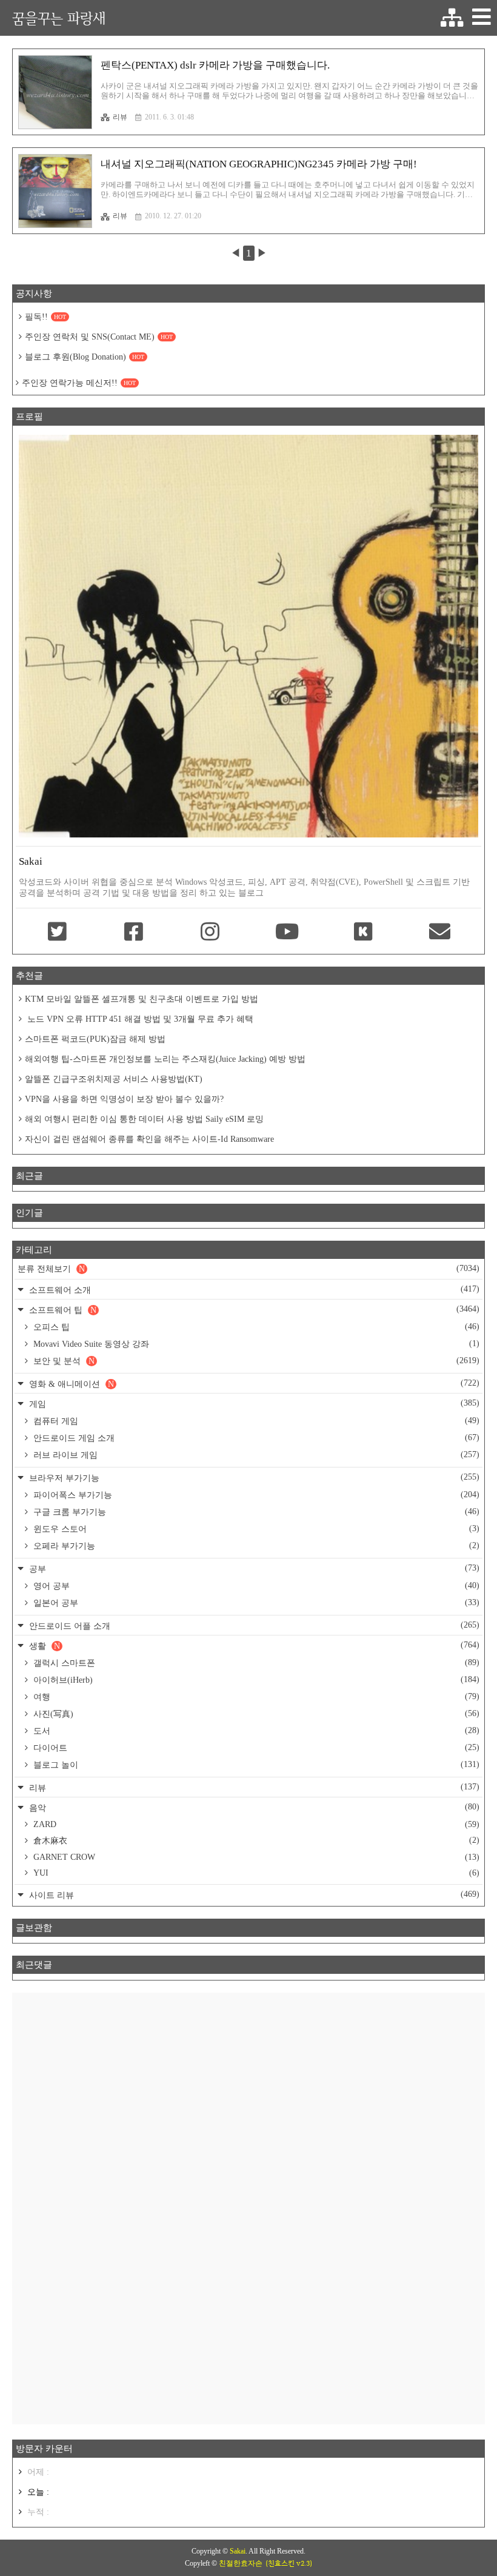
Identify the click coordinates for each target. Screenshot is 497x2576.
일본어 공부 (255, 1603)
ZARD (255, 1824)
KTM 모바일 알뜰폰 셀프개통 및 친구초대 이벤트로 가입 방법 (142, 999)
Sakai (238, 2551)
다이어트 (255, 1748)
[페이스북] (133, 933)
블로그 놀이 (255, 1765)
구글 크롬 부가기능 (255, 1512)
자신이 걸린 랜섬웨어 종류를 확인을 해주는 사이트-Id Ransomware (149, 1139)
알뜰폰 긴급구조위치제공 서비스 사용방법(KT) (114, 1079)
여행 (255, 1697)
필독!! (45, 317)
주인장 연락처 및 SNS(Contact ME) (99, 337)
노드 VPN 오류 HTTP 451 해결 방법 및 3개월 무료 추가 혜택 (139, 1019)
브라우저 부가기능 (253, 1478)
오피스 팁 (255, 1327)
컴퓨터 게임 (255, 1421)
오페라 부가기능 (255, 1546)
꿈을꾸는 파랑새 (59, 18)
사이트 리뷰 (253, 1895)
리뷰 (120, 117)
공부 (253, 1568)
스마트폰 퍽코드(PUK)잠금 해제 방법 (95, 1039)
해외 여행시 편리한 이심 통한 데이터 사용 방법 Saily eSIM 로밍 (144, 1119)
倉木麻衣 (255, 1840)
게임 (253, 1404)
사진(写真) (255, 1714)
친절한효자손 (241, 2563)
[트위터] (57, 933)
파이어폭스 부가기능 (255, 1495)
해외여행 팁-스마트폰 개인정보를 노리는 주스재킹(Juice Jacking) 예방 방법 (165, 1059)
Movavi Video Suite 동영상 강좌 (255, 1344)
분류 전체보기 (248, 1269)
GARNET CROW (255, 1857)
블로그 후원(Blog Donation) (85, 357)
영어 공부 (255, 1586)
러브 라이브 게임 (255, 1455)
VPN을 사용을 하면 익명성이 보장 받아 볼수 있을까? (124, 1099)
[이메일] (440, 933)
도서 (255, 1731)
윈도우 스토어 (255, 1529)
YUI (255, 1873)
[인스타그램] (210, 933)
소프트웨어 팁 (253, 1310)
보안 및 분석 (255, 1361)
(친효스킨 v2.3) (289, 2563)
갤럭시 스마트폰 (255, 1663)
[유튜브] (287, 933)
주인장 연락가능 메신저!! (79, 383)
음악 (253, 1807)
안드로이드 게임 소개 (255, 1438)
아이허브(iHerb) (255, 1680)
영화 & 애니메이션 (253, 1384)
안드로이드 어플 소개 (253, 1625)
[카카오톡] (363, 933)
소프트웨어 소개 (253, 1290)
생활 (253, 1645)
